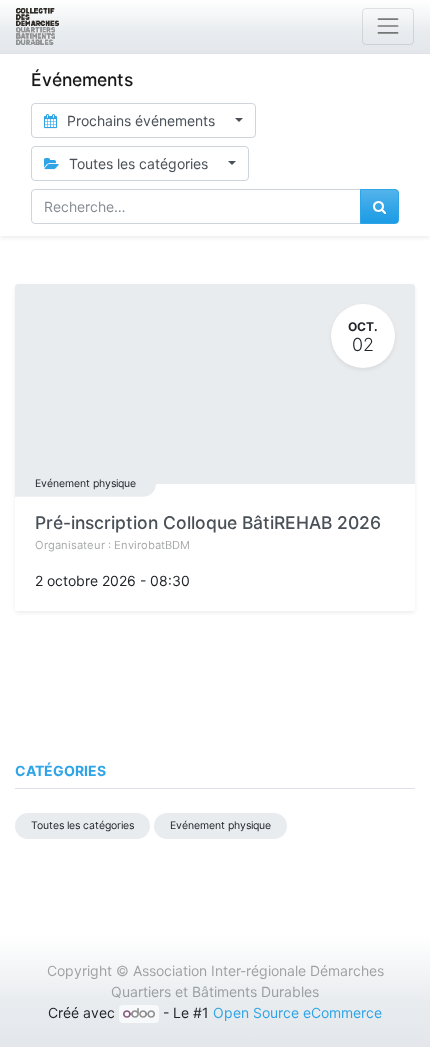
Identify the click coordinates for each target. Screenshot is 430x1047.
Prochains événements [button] (141, 120)
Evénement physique (85, 483)
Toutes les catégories (82, 825)
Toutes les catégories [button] (138, 163)
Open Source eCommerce (297, 1012)
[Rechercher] (379, 206)
